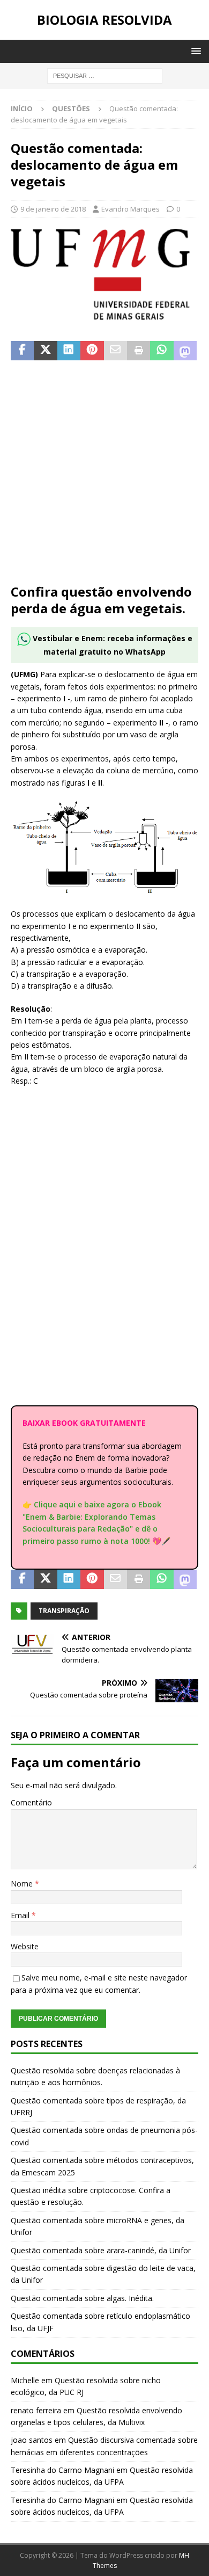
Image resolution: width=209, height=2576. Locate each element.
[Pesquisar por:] (105, 75)
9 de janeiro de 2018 (53, 209)
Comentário (31, 1802)
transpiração (64, 1611)
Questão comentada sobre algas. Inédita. (82, 2298)
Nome (23, 1884)
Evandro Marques (130, 209)
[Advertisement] (104, 478)
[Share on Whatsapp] (162, 351)
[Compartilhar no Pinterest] (92, 351)
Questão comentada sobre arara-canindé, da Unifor (101, 2250)
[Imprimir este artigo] (139, 351)
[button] (194, 51)
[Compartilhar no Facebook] (22, 351)
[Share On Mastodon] (185, 351)
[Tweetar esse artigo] (45, 351)
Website (25, 1946)
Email (21, 1915)
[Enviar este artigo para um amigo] (115, 351)
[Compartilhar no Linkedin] (69, 351)
